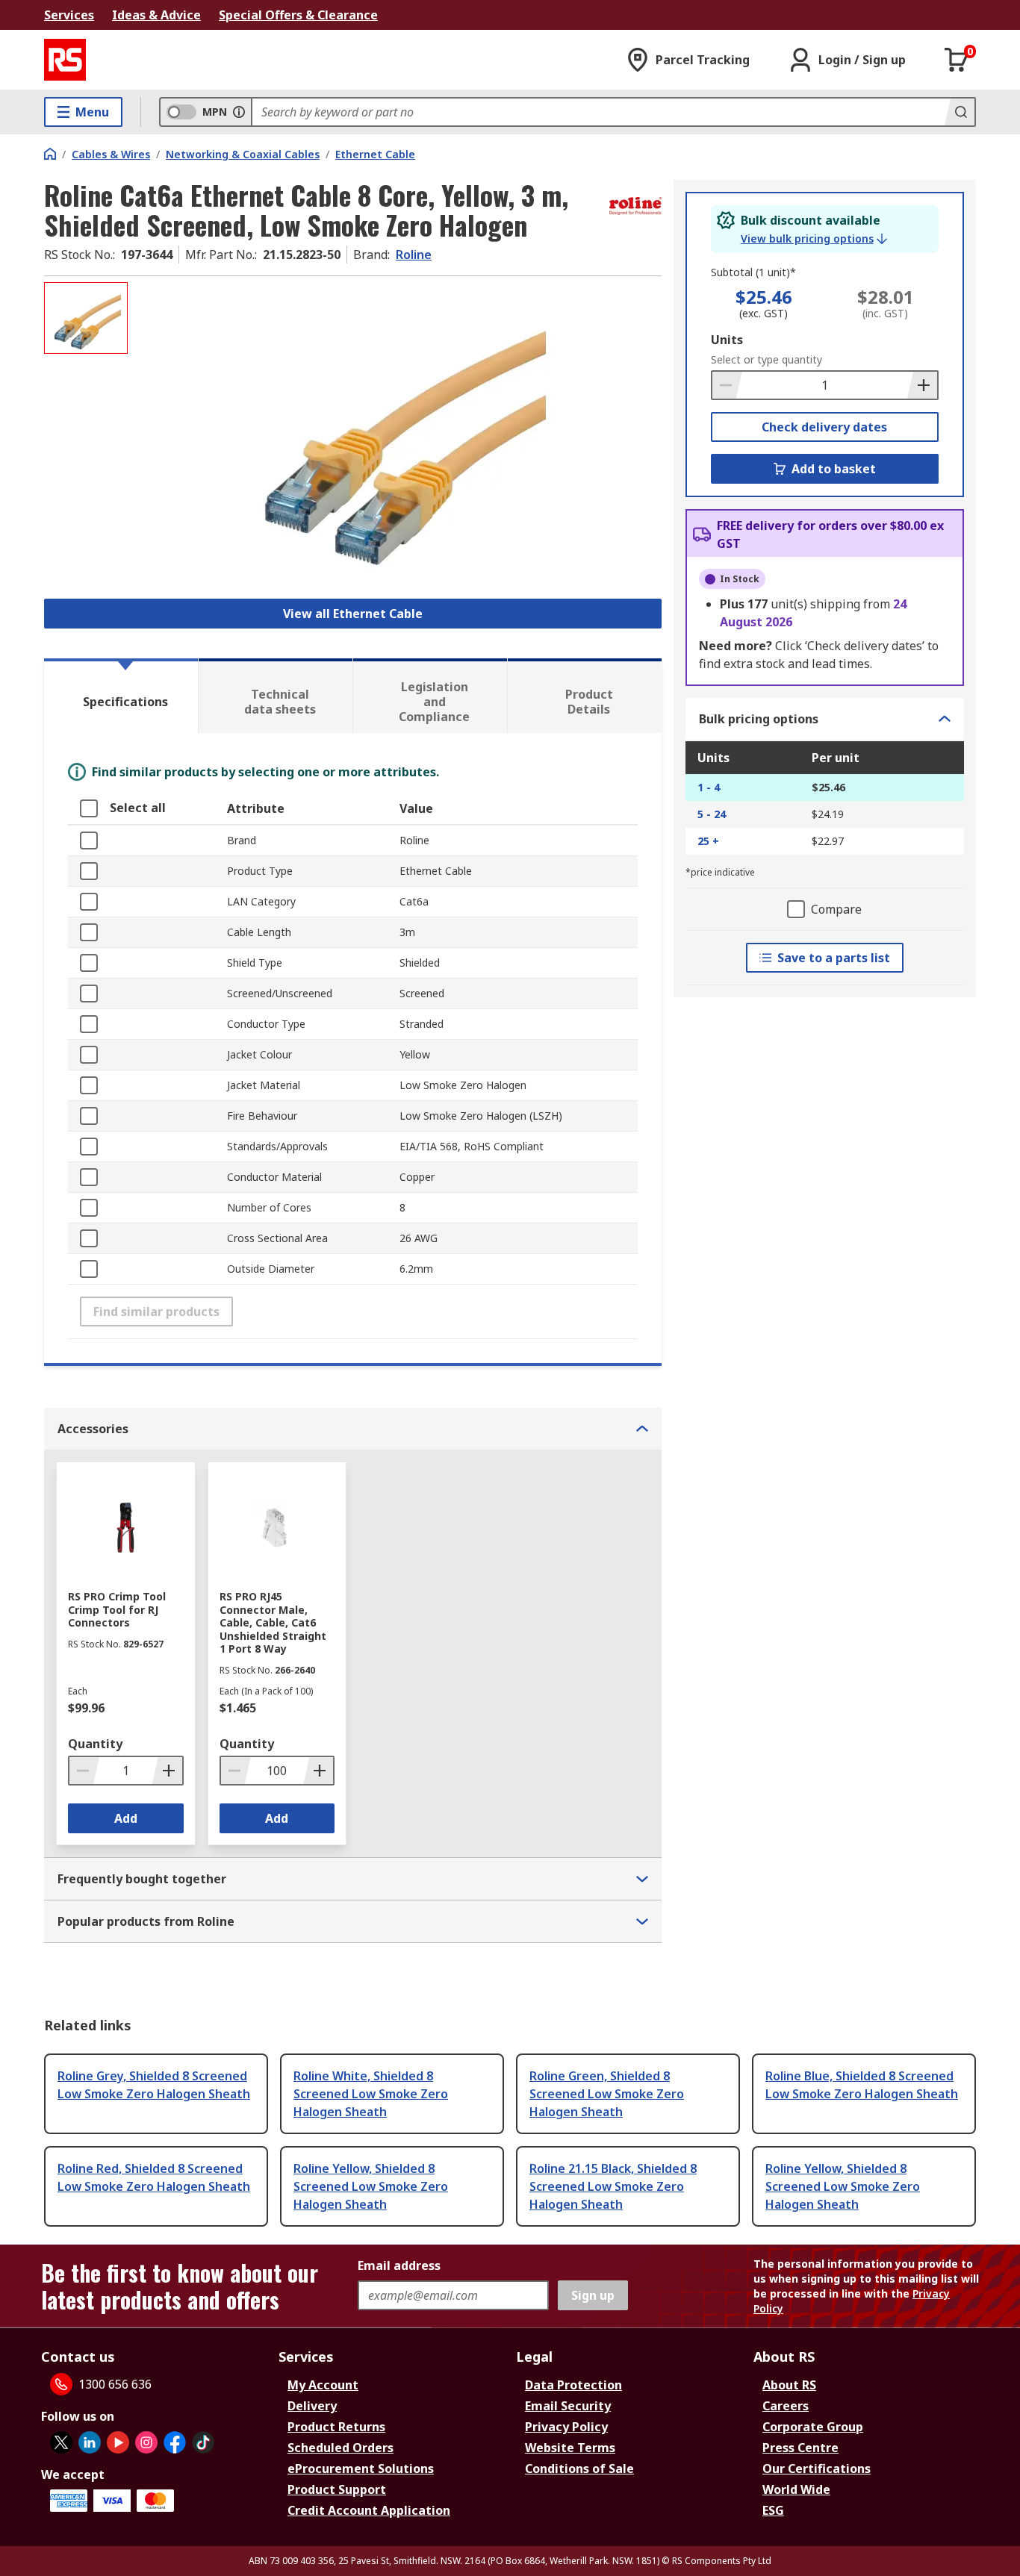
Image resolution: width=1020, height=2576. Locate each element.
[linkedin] (90, 2442)
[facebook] (175, 2442)
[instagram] (146, 2442)
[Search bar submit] (960, 112)
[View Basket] (957, 60)
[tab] (121, 696)
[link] (814, 239)
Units (727, 340)
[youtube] (118, 2442)
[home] (50, 154)
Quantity (95, 1744)
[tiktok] (203, 2442)
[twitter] (61, 2442)
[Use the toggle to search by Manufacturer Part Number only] (239, 112)
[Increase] (922, 385)
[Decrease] (727, 385)
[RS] (65, 60)
